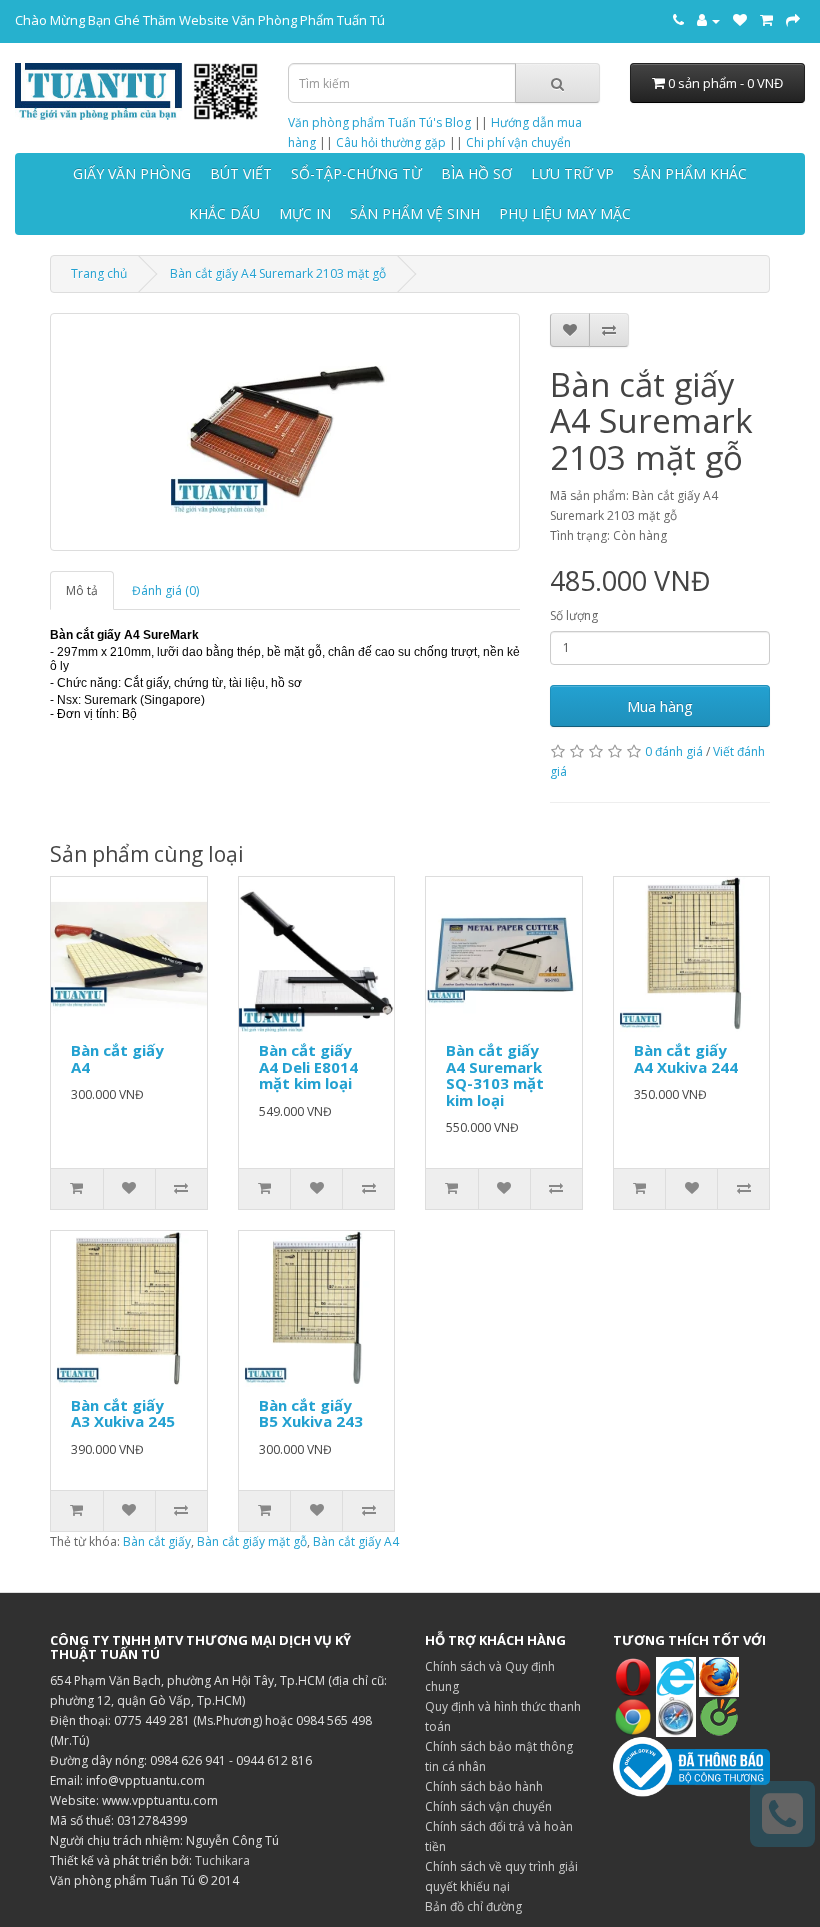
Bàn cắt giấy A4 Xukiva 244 (686, 1058)
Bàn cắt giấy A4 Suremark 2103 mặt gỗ (278, 273)
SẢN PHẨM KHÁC (690, 173)
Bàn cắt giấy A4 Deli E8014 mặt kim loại (308, 1066)
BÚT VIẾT (241, 173)
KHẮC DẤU (224, 213)
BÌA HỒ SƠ (476, 173)
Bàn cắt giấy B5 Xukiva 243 (311, 1413)
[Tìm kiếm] (557, 83)
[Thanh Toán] (793, 20)
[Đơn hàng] (766, 20)
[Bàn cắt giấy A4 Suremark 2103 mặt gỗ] (285, 432)
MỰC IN (305, 213)
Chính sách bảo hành (484, 1786)
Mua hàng (660, 706)
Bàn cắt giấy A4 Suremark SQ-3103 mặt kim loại (495, 1075)
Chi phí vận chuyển (518, 142)
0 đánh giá (674, 751)
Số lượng (574, 615)
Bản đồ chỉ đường (473, 1906)
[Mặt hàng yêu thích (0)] (740, 20)
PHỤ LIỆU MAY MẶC (565, 213)
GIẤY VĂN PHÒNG (132, 173)
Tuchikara (222, 1860)
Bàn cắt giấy (157, 1541)
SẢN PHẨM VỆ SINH (415, 213)
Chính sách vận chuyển (488, 1806)
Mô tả (82, 590)
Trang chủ (99, 273)
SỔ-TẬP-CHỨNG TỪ (356, 173)
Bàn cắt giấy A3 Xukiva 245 (123, 1413)
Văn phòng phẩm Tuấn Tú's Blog (379, 122)
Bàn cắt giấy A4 (117, 1058)
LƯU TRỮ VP (572, 173)
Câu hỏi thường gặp (391, 142)
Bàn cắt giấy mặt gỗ (252, 1541)
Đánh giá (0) (165, 590)
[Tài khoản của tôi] (708, 20)
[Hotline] (678, 20)
